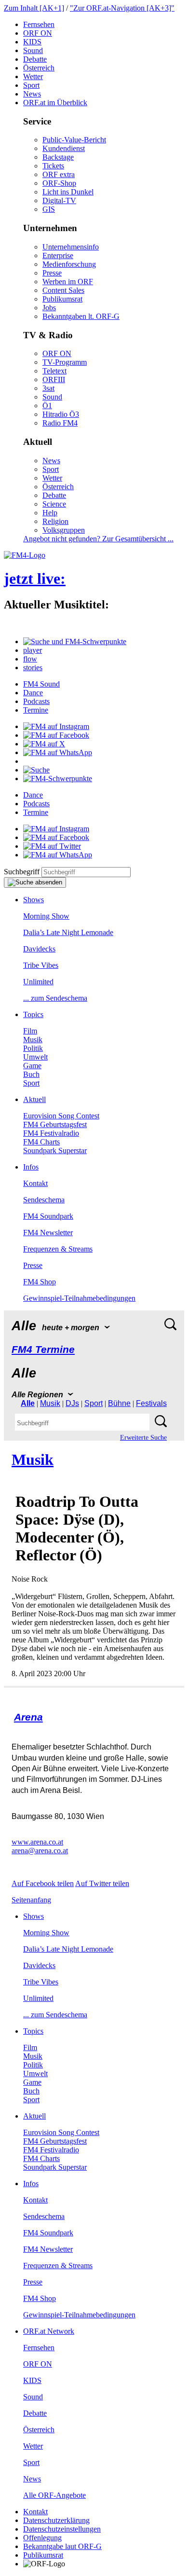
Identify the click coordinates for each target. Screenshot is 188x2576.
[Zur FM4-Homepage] (25, 555)
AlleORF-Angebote (54, 2495)
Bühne (119, 1403)
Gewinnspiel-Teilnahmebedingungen (79, 1298)
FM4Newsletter (48, 1233)
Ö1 (47, 406)
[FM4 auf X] (44, 744)
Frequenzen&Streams (58, 1249)
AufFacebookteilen (43, 1883)
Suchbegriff (22, 872)
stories (33, 668)
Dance (33, 693)
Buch (31, 1074)
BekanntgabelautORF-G (62, 2546)
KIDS (32, 42)
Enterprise (58, 255)
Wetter (33, 76)
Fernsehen (39, 24)
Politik (33, 1048)
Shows (34, 900)
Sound (33, 50)
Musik (33, 1040)
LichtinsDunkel (68, 192)
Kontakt (35, 1183)
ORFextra (59, 174)
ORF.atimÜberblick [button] (55, 103)
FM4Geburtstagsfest (55, 1124)
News (32, 94)
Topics (33, 1014)
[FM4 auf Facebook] (56, 735)
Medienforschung (69, 264)
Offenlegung (42, 2538)
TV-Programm (65, 362)
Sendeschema (44, 1200)
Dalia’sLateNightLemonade (68, 932)
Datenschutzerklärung (56, 2520)
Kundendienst (64, 148)
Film (30, 1031)
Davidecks (39, 949)
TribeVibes (41, 965)
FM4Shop (40, 1282)
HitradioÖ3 (61, 414)
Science (54, 504)
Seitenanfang (31, 1900)
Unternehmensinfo (71, 247)
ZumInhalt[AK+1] (34, 8)
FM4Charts (41, 1142)
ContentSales (63, 290)
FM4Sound (41, 684)
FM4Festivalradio (51, 1133)
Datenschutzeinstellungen (62, 2529)
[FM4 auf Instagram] (56, 726)
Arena (28, 1717)
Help (50, 513)
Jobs (49, 308)
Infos (31, 1167)
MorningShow (46, 916)
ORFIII (54, 379)
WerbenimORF (68, 282)
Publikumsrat (62, 299)
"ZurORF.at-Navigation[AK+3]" (122, 8)
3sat (48, 388)
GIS (49, 209)
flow (30, 659)
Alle (28, 1403)
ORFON (38, 33)
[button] (75, 641)
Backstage (58, 157)
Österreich (39, 68)
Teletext (54, 371)
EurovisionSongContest (61, 1116)
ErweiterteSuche (143, 1438)
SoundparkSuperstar (55, 1150)
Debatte (35, 59)
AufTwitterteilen (102, 1883)
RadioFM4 (60, 423)
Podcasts (36, 701)
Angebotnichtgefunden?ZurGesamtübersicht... (98, 539)
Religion (55, 521)
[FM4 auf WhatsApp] (58, 752)
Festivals (151, 1403)
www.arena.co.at (37, 1842)
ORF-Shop (59, 183)
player (33, 650)
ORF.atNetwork (49, 2331)
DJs (72, 1403)
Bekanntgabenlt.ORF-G (81, 316)
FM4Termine (43, 1349)
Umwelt (35, 1057)
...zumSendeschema (55, 998)
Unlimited (38, 982)
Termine (36, 710)
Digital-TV (59, 200)
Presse (52, 273)
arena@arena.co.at (40, 1851)
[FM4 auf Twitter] (52, 846)
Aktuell (34, 1099)
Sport (31, 85)
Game (32, 1066)
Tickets (53, 166)
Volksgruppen (64, 530)
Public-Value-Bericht (74, 140)
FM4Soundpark (48, 1216)
